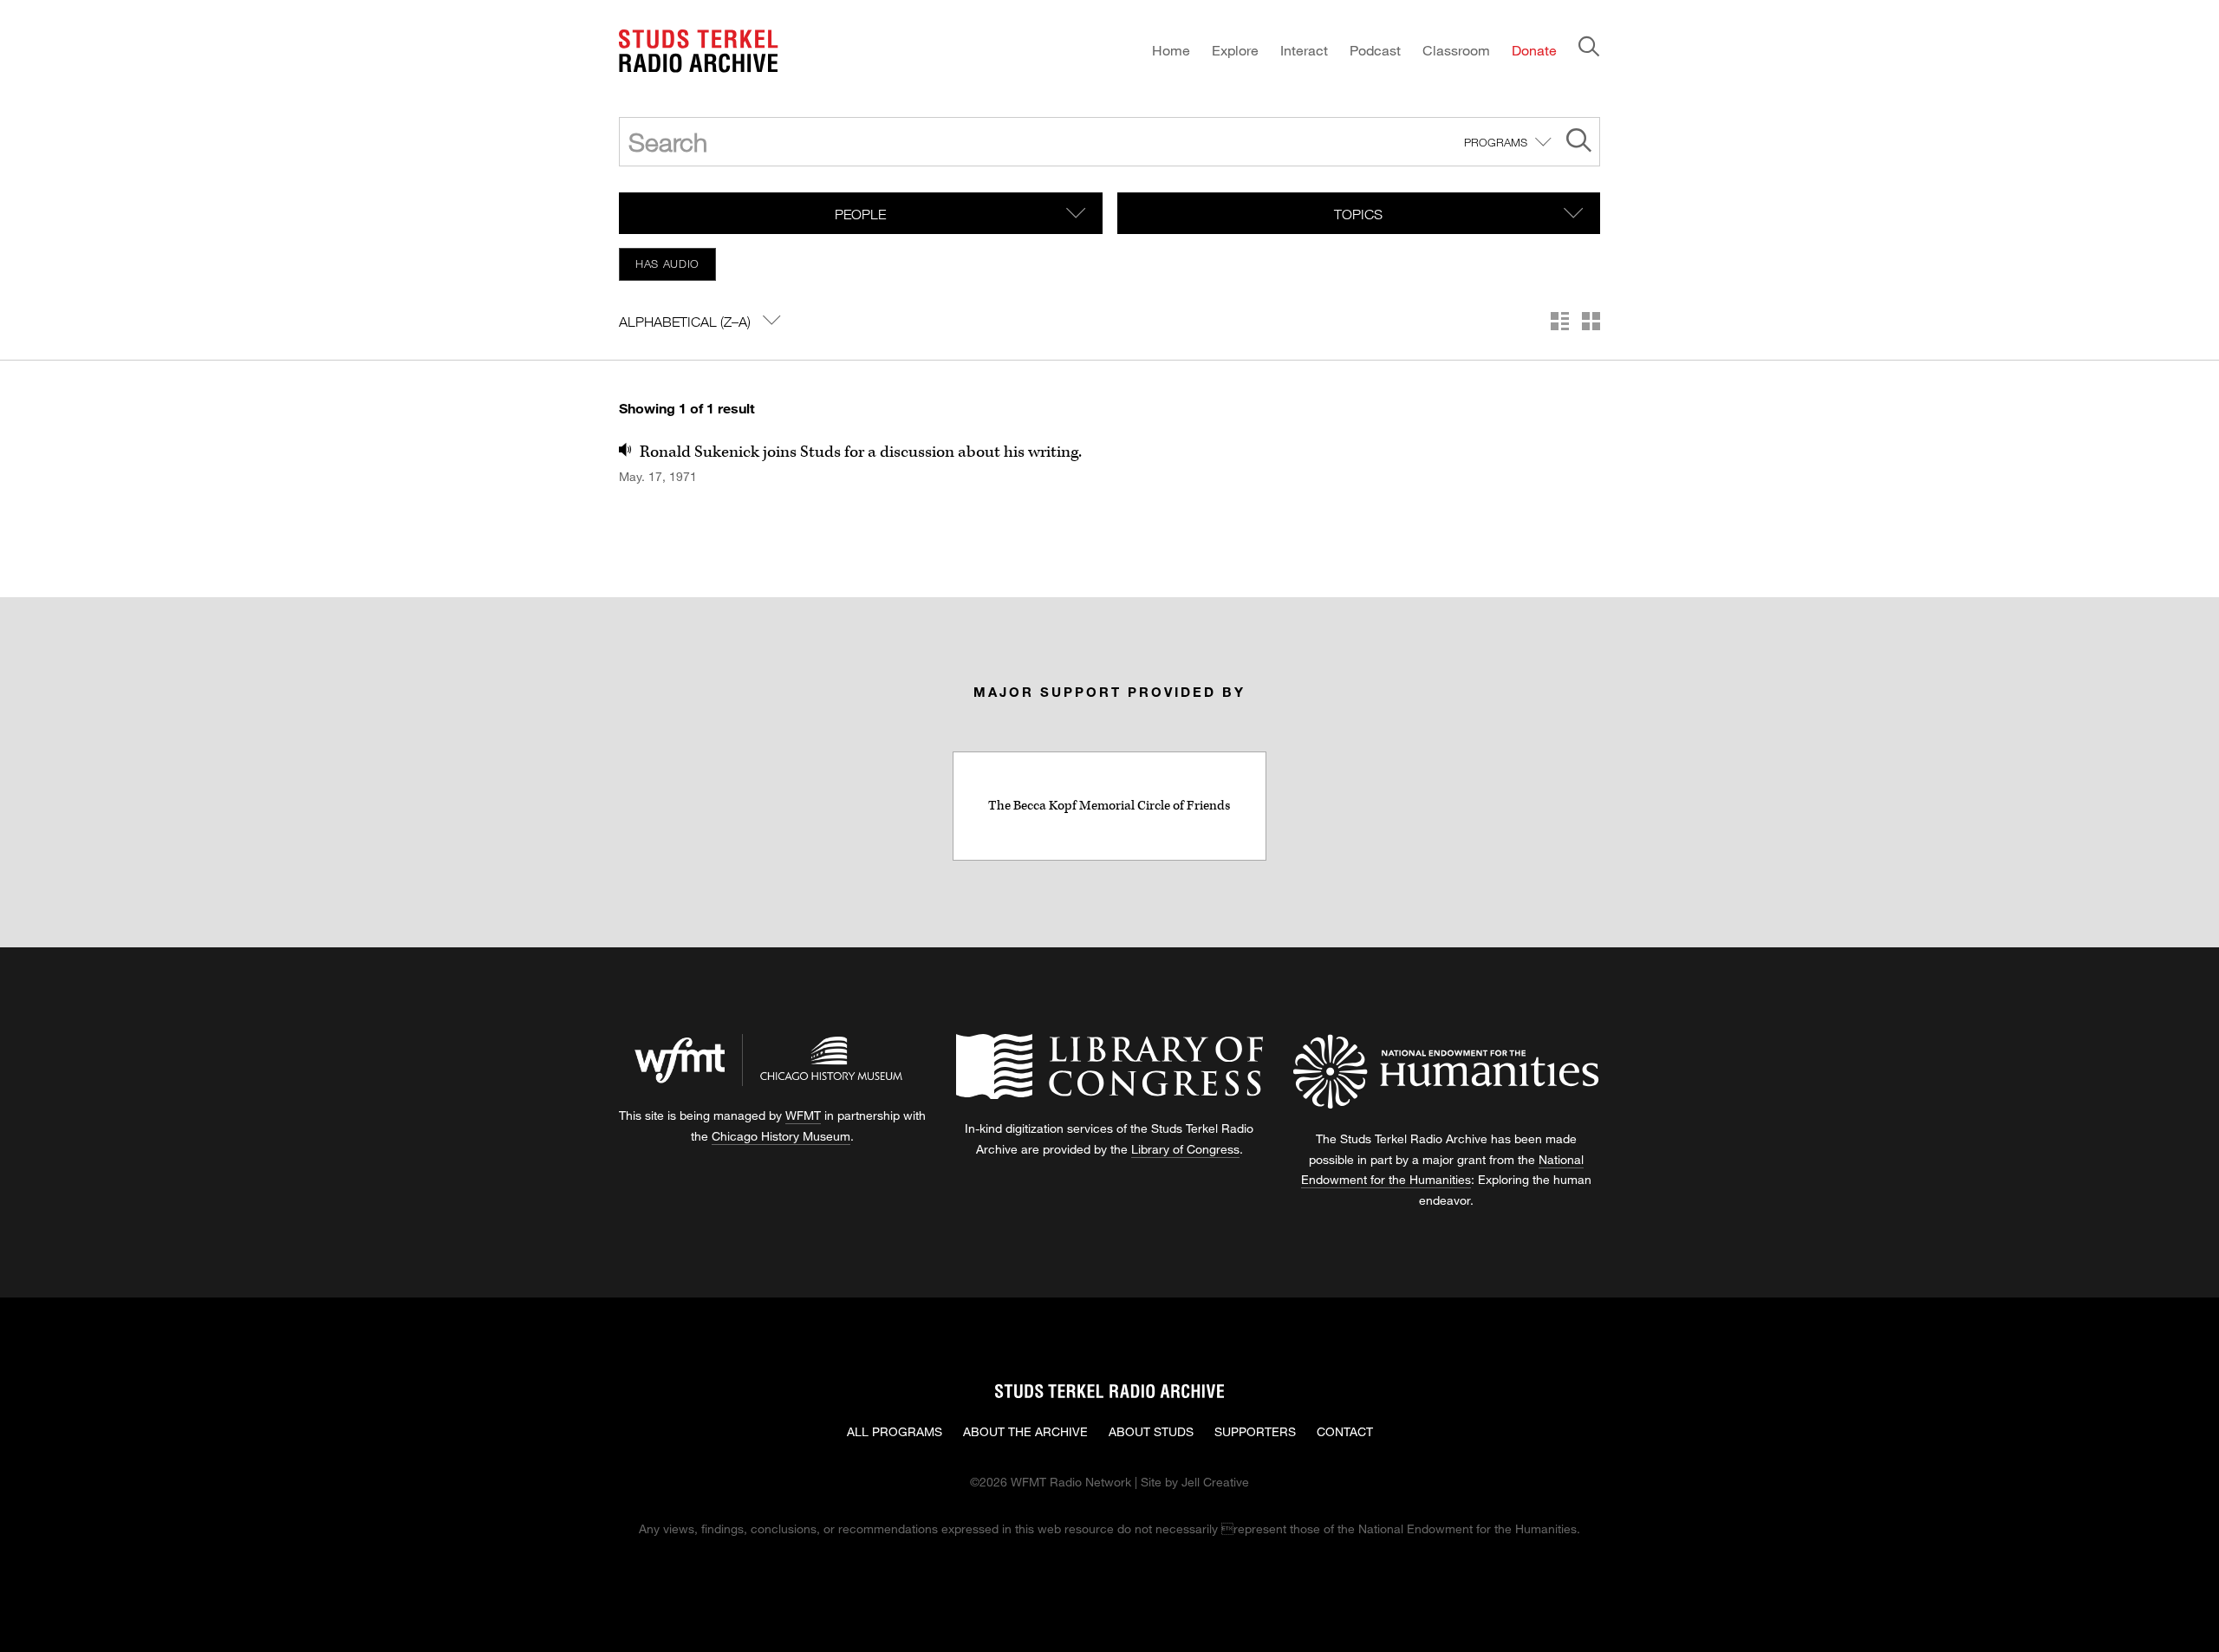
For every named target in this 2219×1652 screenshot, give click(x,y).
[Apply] (1579, 143)
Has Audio (667, 263)
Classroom (1456, 50)
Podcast (1375, 50)
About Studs (1151, 1431)
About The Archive (1025, 1431)
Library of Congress (1185, 1149)
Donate (1534, 50)
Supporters (1255, 1431)
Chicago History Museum (781, 1136)
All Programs (895, 1431)
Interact (1304, 50)
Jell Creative (1215, 1482)
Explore (1235, 50)
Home (1171, 50)
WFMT (803, 1115)
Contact (1345, 1431)
